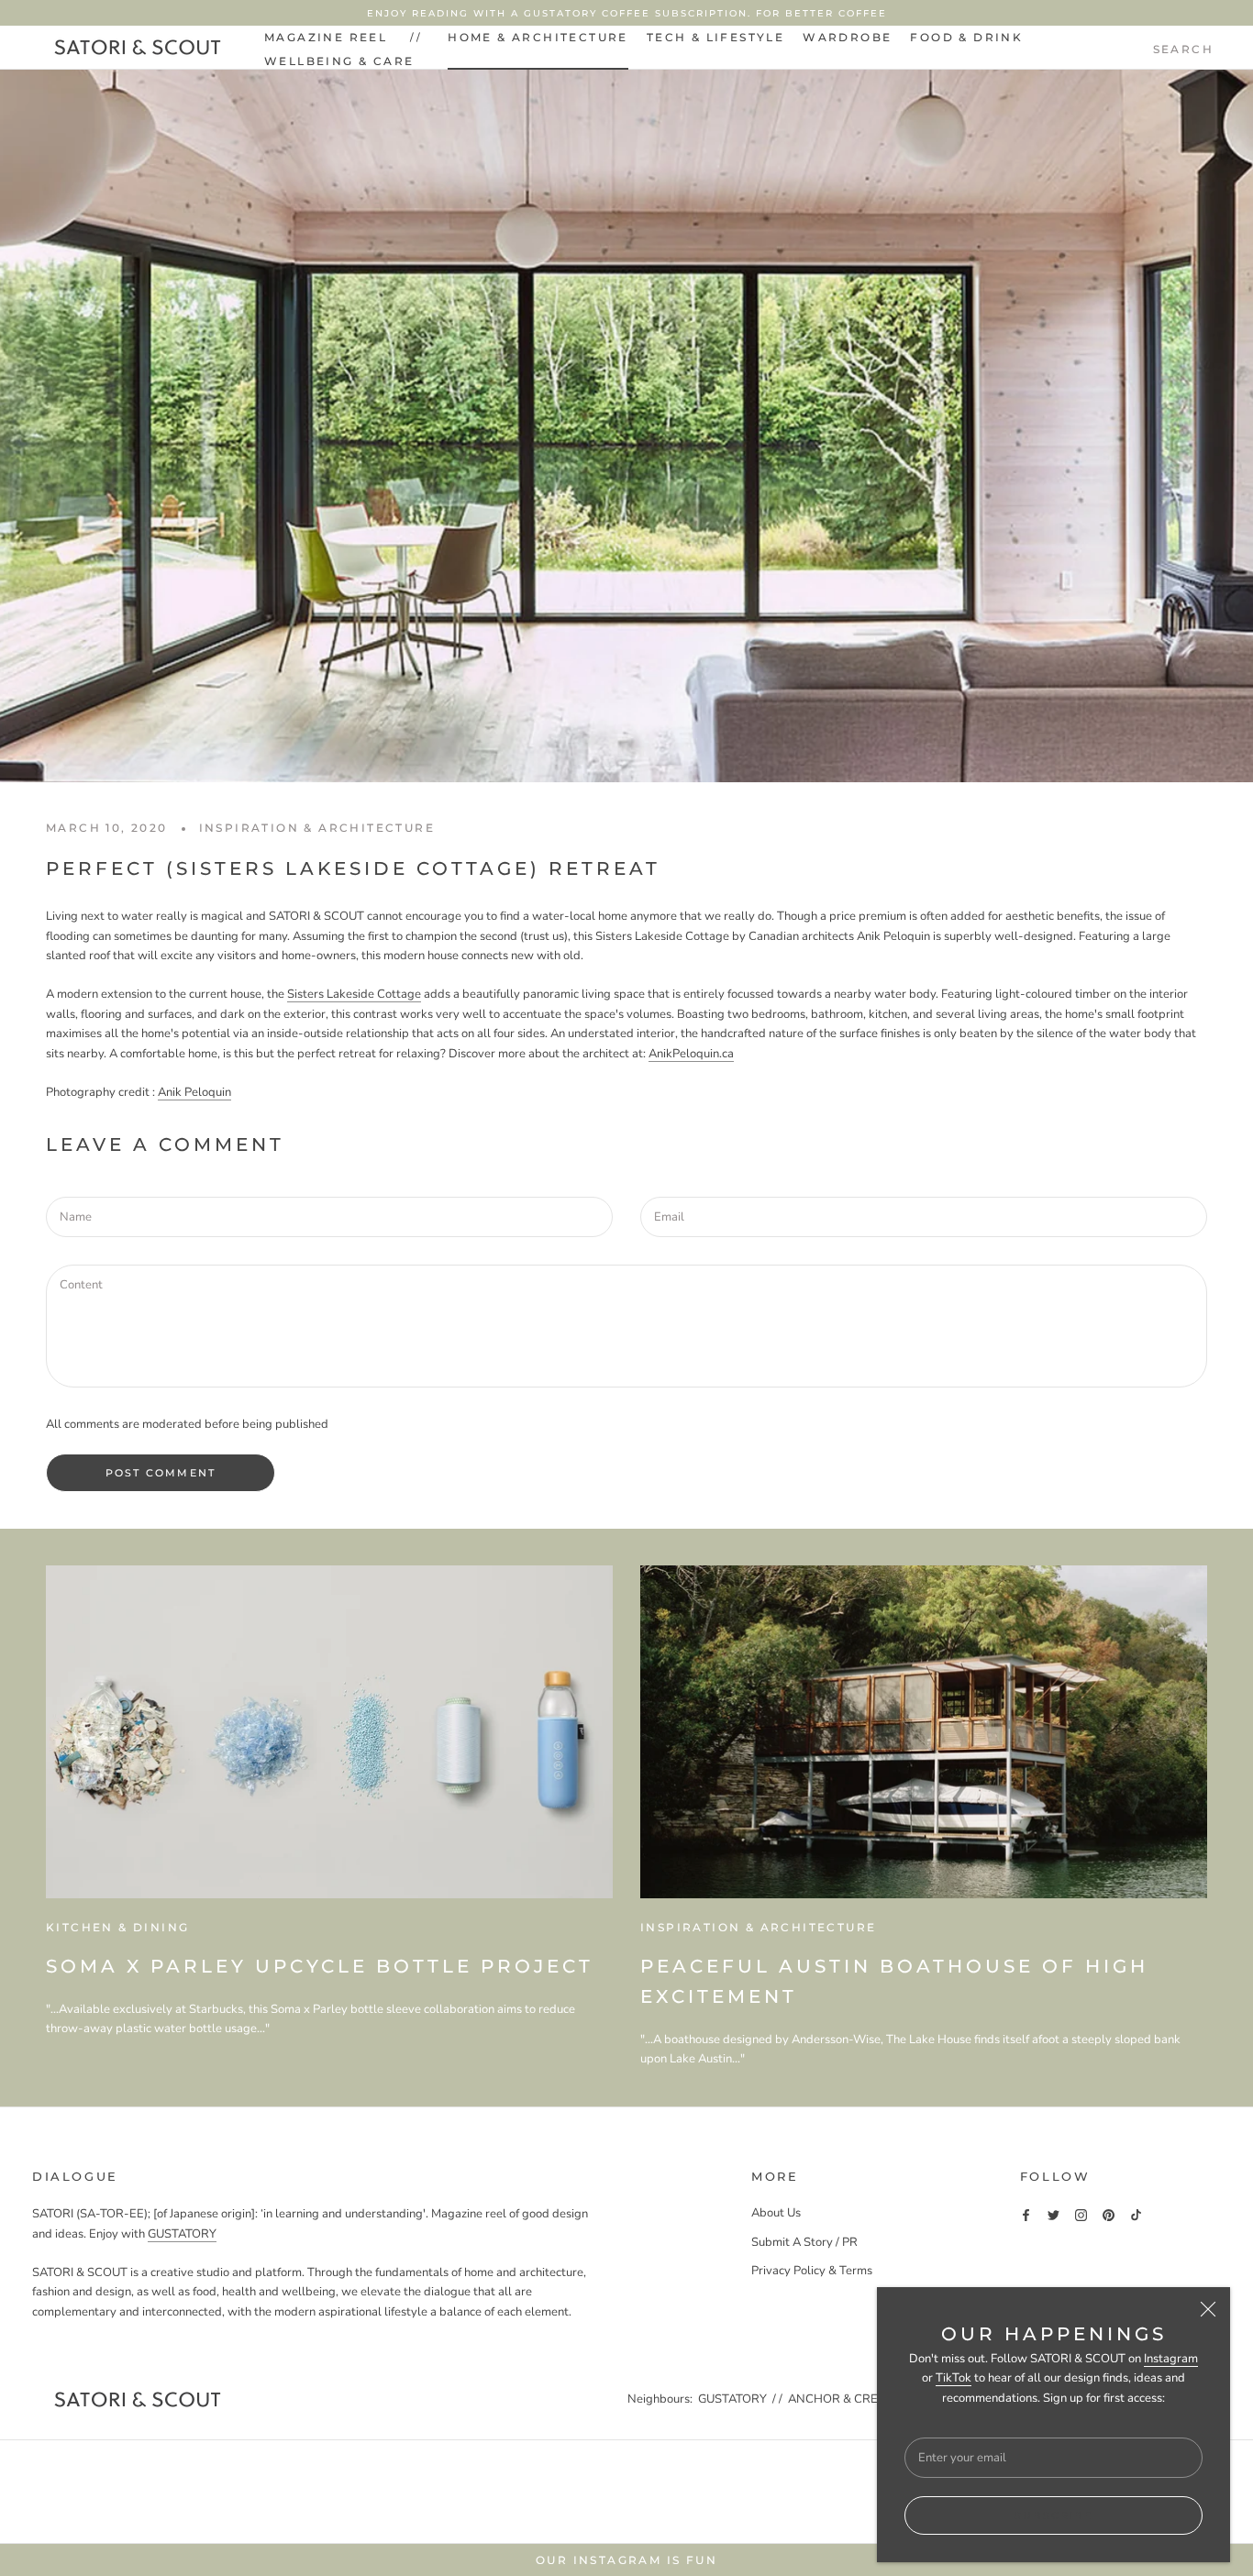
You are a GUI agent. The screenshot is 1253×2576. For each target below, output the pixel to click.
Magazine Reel (326, 37)
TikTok (954, 2378)
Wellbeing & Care (339, 61)
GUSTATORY (182, 2234)
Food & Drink (966, 37)
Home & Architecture (538, 37)
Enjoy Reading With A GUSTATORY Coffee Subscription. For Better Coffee (627, 13)
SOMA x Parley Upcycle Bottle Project (320, 1966)
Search (1183, 49)
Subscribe (1053, 2515)
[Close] (1208, 2309)
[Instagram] (1081, 2214)
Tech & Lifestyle (715, 37)
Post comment (161, 1473)
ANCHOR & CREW (839, 2399)
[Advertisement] (626, 2489)
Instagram (1171, 2359)
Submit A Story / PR (804, 2242)
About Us (776, 2213)
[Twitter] (1053, 2214)
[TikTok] (1136, 2214)
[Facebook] (1026, 2214)
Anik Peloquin (194, 1092)
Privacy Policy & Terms (812, 2271)
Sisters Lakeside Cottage (354, 994)
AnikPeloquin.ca (691, 1054)
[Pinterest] (1109, 2214)
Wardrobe (847, 37)
